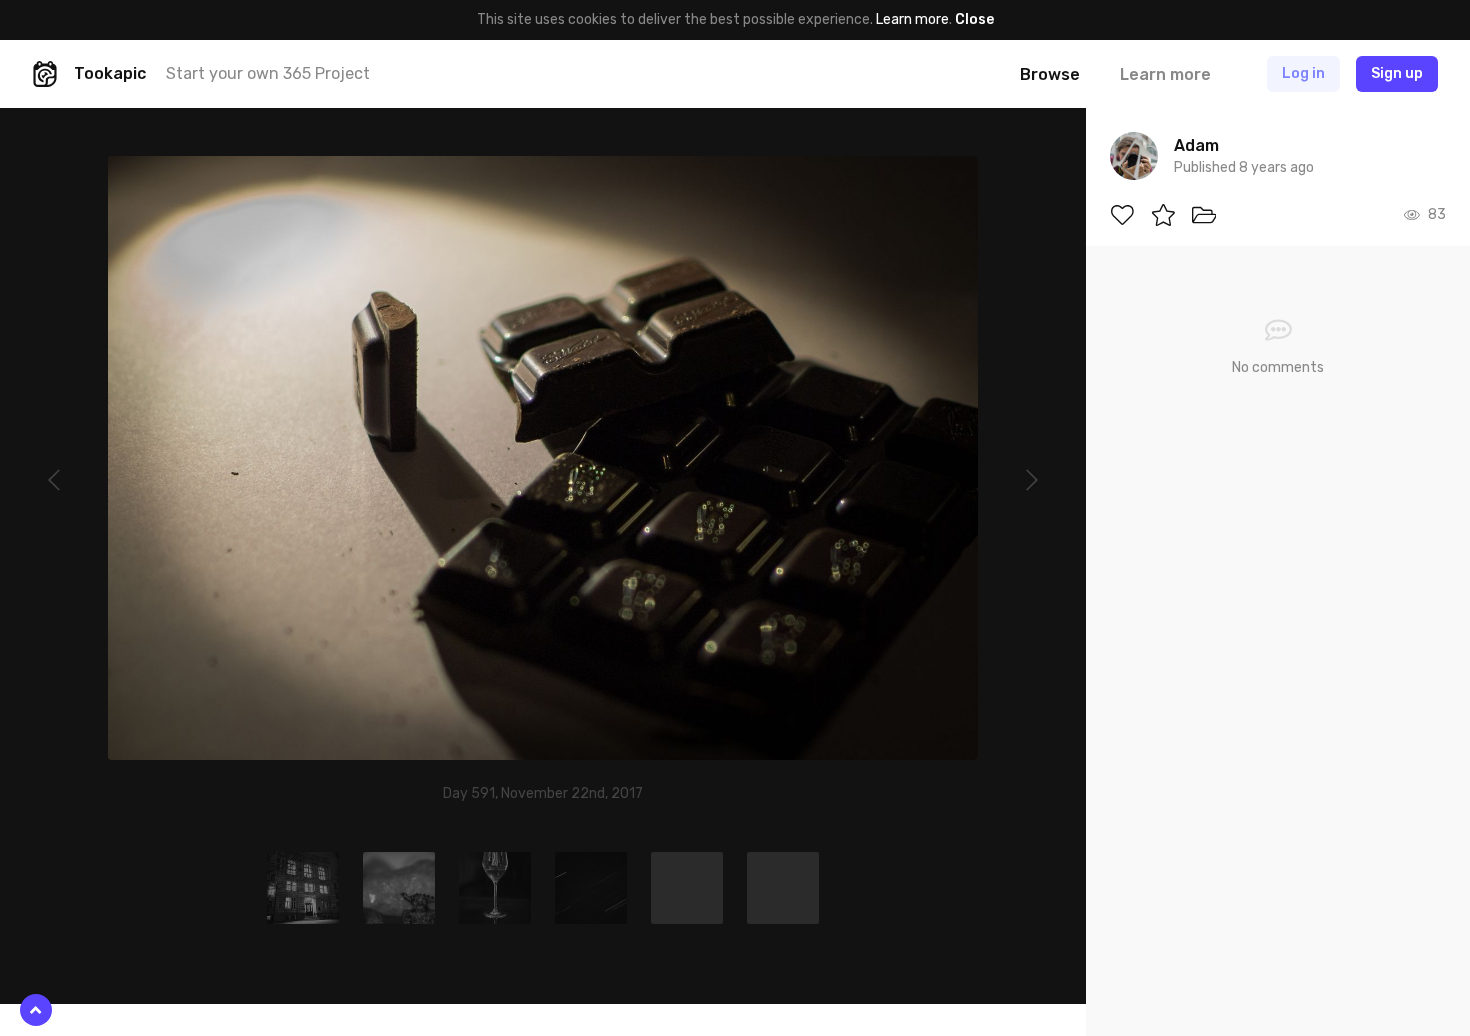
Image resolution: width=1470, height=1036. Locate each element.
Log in (1303, 73)
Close (974, 19)
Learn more (912, 19)
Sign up (1397, 73)
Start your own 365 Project (268, 73)
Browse (1050, 74)
